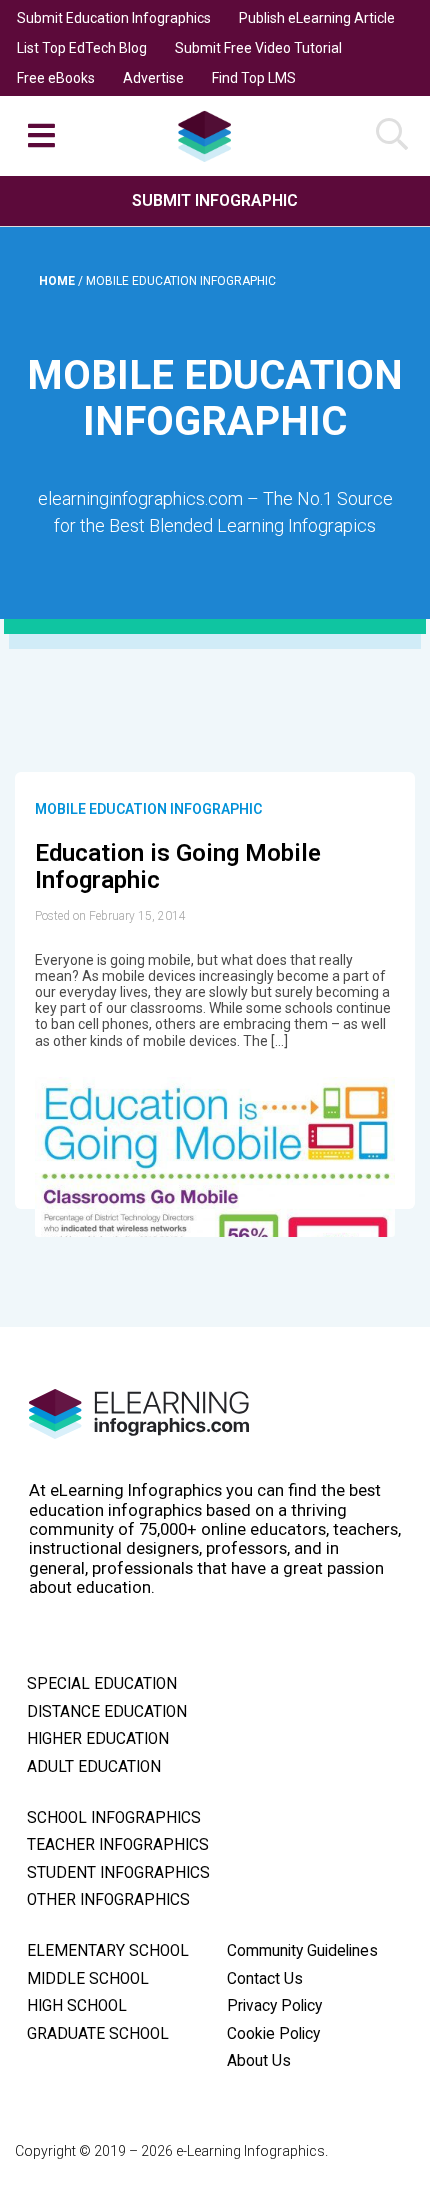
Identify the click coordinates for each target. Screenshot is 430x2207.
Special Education (102, 1684)
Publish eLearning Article (317, 18)
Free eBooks (56, 78)
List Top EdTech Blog (82, 48)
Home (58, 281)
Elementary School (108, 1951)
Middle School (88, 1979)
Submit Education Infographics (114, 18)
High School (77, 2006)
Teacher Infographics (118, 1845)
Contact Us (265, 1979)
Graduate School (98, 2034)
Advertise (153, 78)
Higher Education (98, 1739)
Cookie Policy (273, 2034)
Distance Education (107, 1712)
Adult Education (94, 1767)
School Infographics (114, 1818)
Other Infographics (108, 1900)
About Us (259, 2061)
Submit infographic (215, 200)
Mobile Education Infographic (148, 809)
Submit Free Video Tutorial (258, 48)
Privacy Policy (274, 2006)
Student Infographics (118, 1873)
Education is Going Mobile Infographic (178, 867)
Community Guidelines (302, 1951)
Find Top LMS (254, 78)
